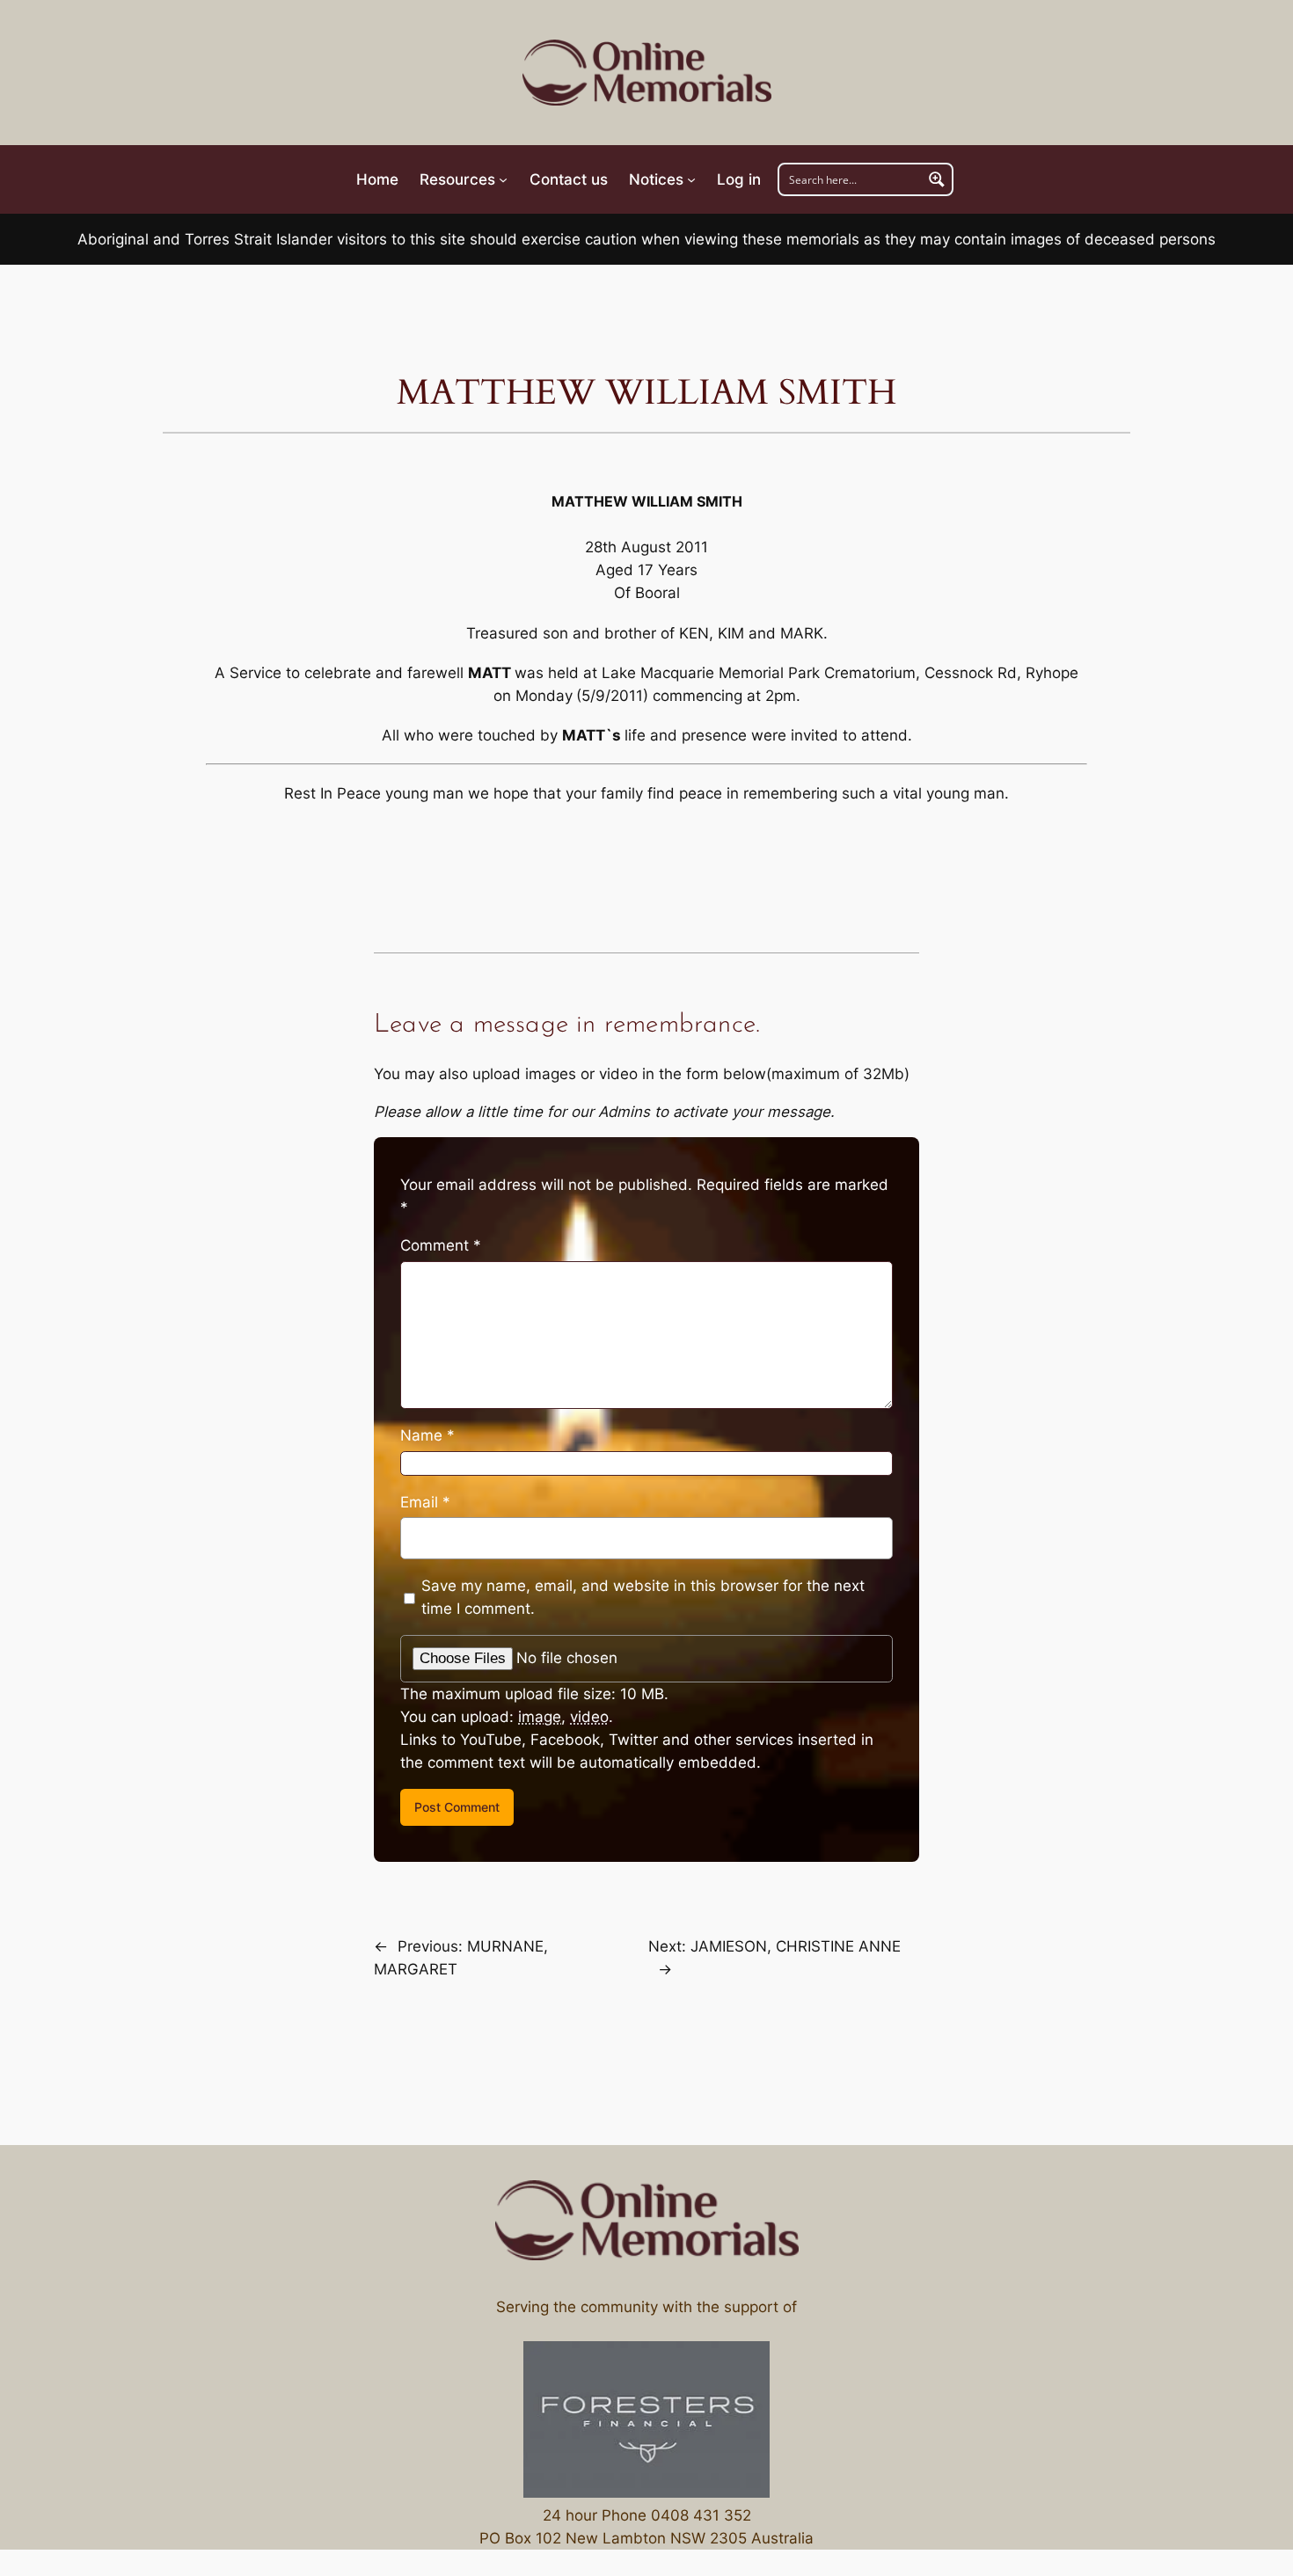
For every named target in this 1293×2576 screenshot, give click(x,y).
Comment (441, 1245)
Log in (739, 179)
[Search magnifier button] (937, 179)
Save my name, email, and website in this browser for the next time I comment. (643, 1597)
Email (425, 1502)
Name (427, 1435)
